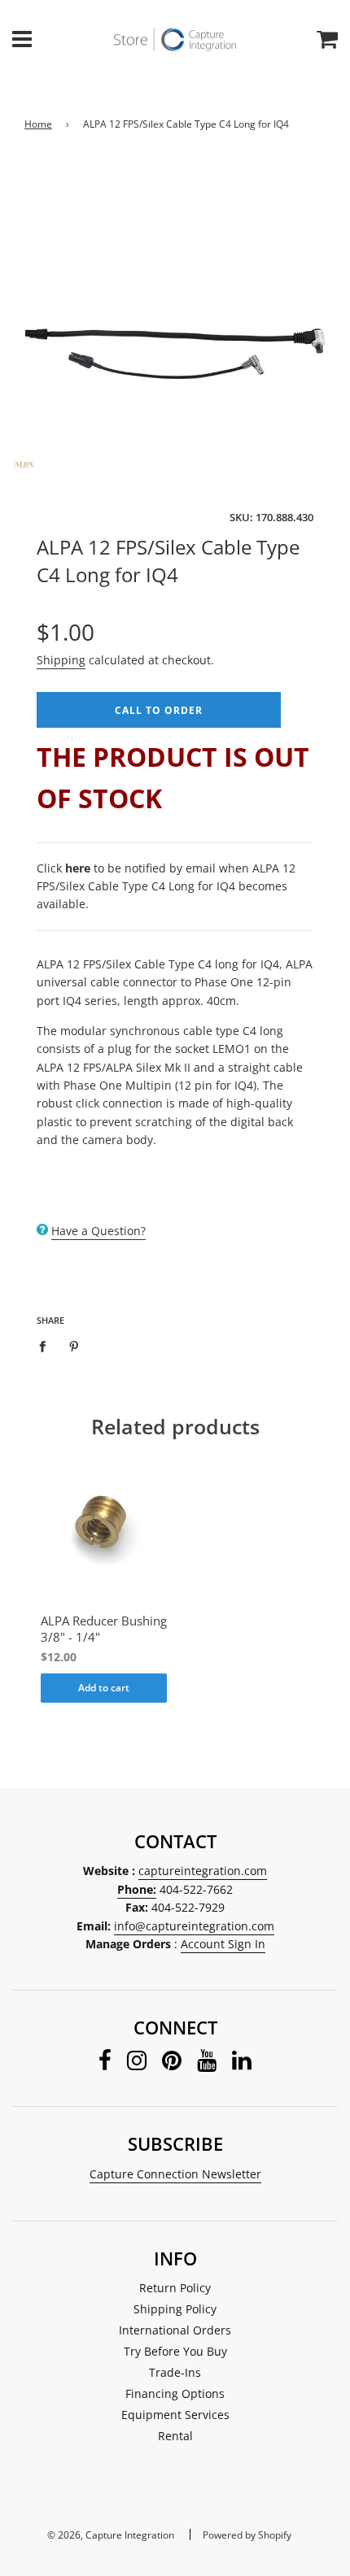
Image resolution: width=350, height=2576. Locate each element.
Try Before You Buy (175, 2351)
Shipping (61, 660)
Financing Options (175, 2393)
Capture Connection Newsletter (175, 2174)
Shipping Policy (175, 2309)
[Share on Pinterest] (74, 1346)
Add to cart (104, 1688)
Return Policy (175, 2288)
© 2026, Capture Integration (111, 2535)
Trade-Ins (175, 2372)
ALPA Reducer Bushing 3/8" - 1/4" (104, 1629)
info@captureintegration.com (194, 1926)
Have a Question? (98, 1231)
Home (38, 124)
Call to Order (159, 710)
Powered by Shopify (247, 2535)
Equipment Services (175, 2415)
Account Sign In (223, 1944)
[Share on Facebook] (47, 1346)
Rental (175, 2436)
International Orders (175, 2330)
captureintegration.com (203, 1871)
